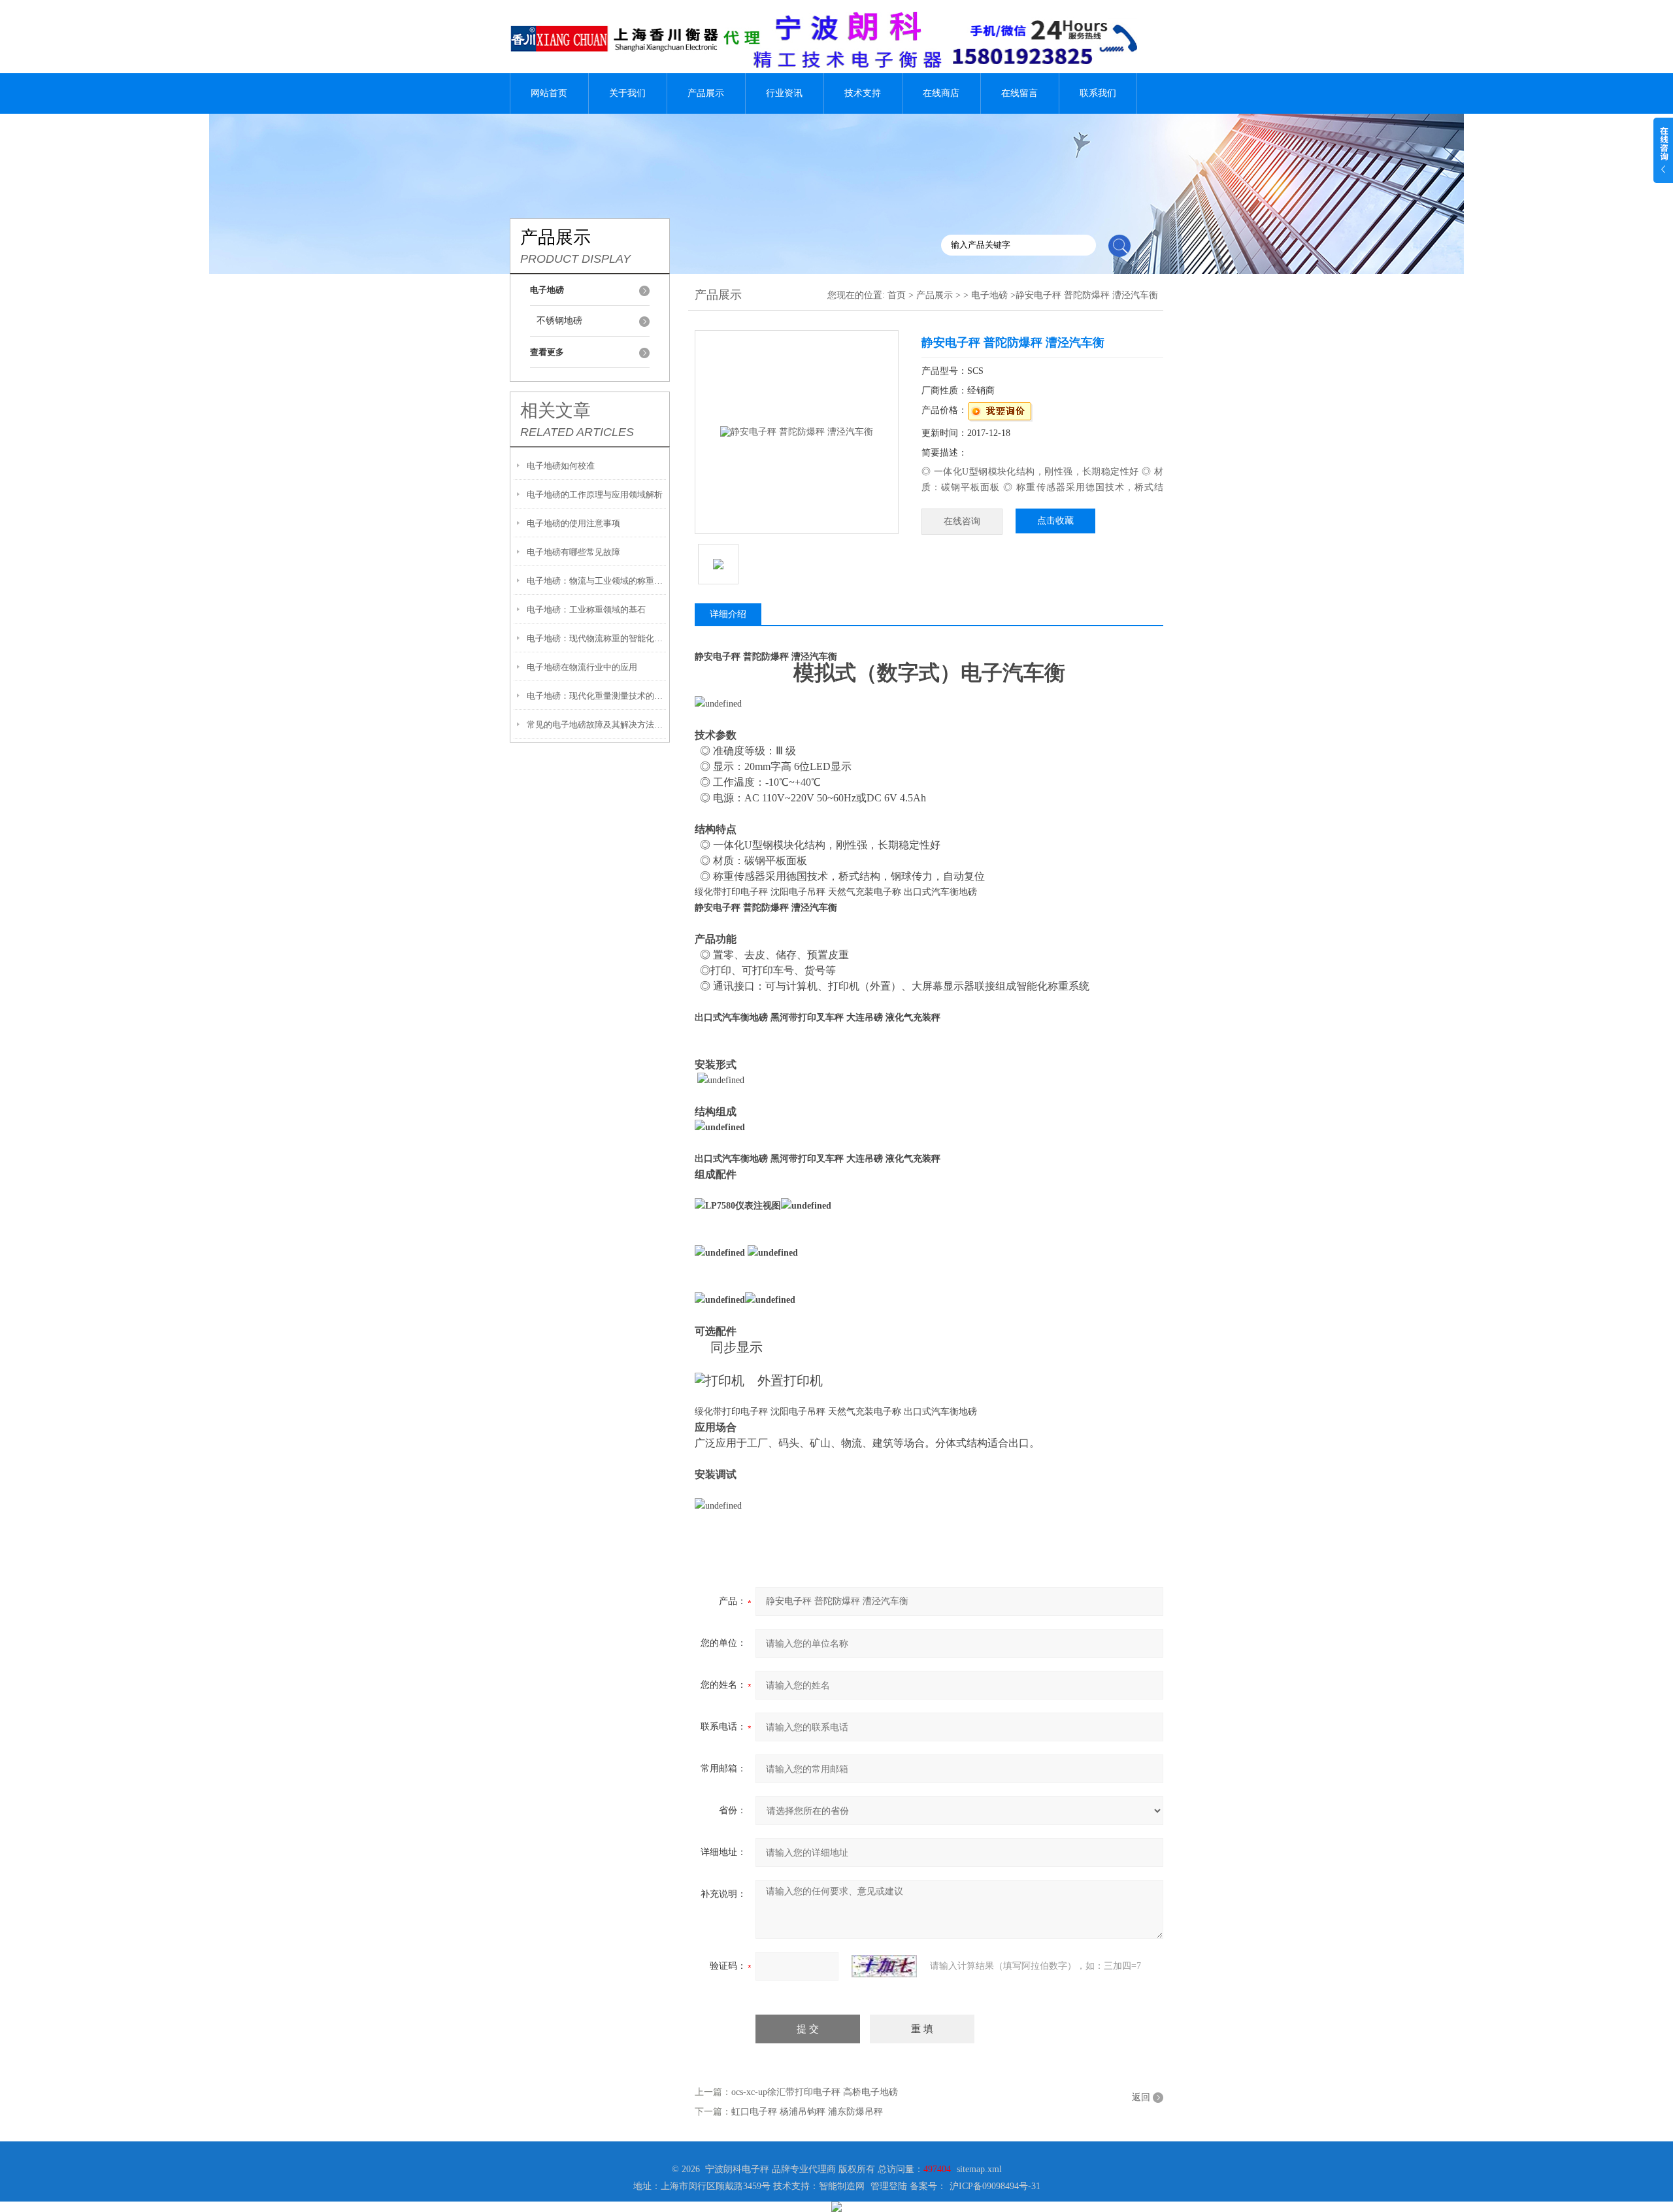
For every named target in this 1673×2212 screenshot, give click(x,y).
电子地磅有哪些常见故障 (573, 552)
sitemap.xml (979, 2169)
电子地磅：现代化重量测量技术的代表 (596, 696)
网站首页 (549, 93)
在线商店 (941, 93)
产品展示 (706, 93)
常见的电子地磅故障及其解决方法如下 (596, 725)
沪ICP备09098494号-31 (995, 2186)
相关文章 (555, 411)
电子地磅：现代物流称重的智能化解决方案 (596, 638)
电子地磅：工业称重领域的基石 (586, 610)
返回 (1141, 2097)
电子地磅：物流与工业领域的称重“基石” (596, 581)
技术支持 (863, 93)
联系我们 (1098, 93)
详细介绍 (728, 614)
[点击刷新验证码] (884, 1966)
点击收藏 (1055, 521)
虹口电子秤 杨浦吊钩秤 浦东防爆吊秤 (807, 2112)
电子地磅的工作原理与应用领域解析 (595, 494)
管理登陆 (889, 2186)
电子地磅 (989, 295)
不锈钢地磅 (559, 321)
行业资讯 (784, 93)
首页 (897, 295)
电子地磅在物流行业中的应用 (582, 667)
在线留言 (1019, 93)
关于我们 (627, 93)
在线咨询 (962, 521)
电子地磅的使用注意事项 (573, 523)
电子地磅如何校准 (561, 466)
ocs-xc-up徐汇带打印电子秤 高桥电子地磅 (815, 2092)
